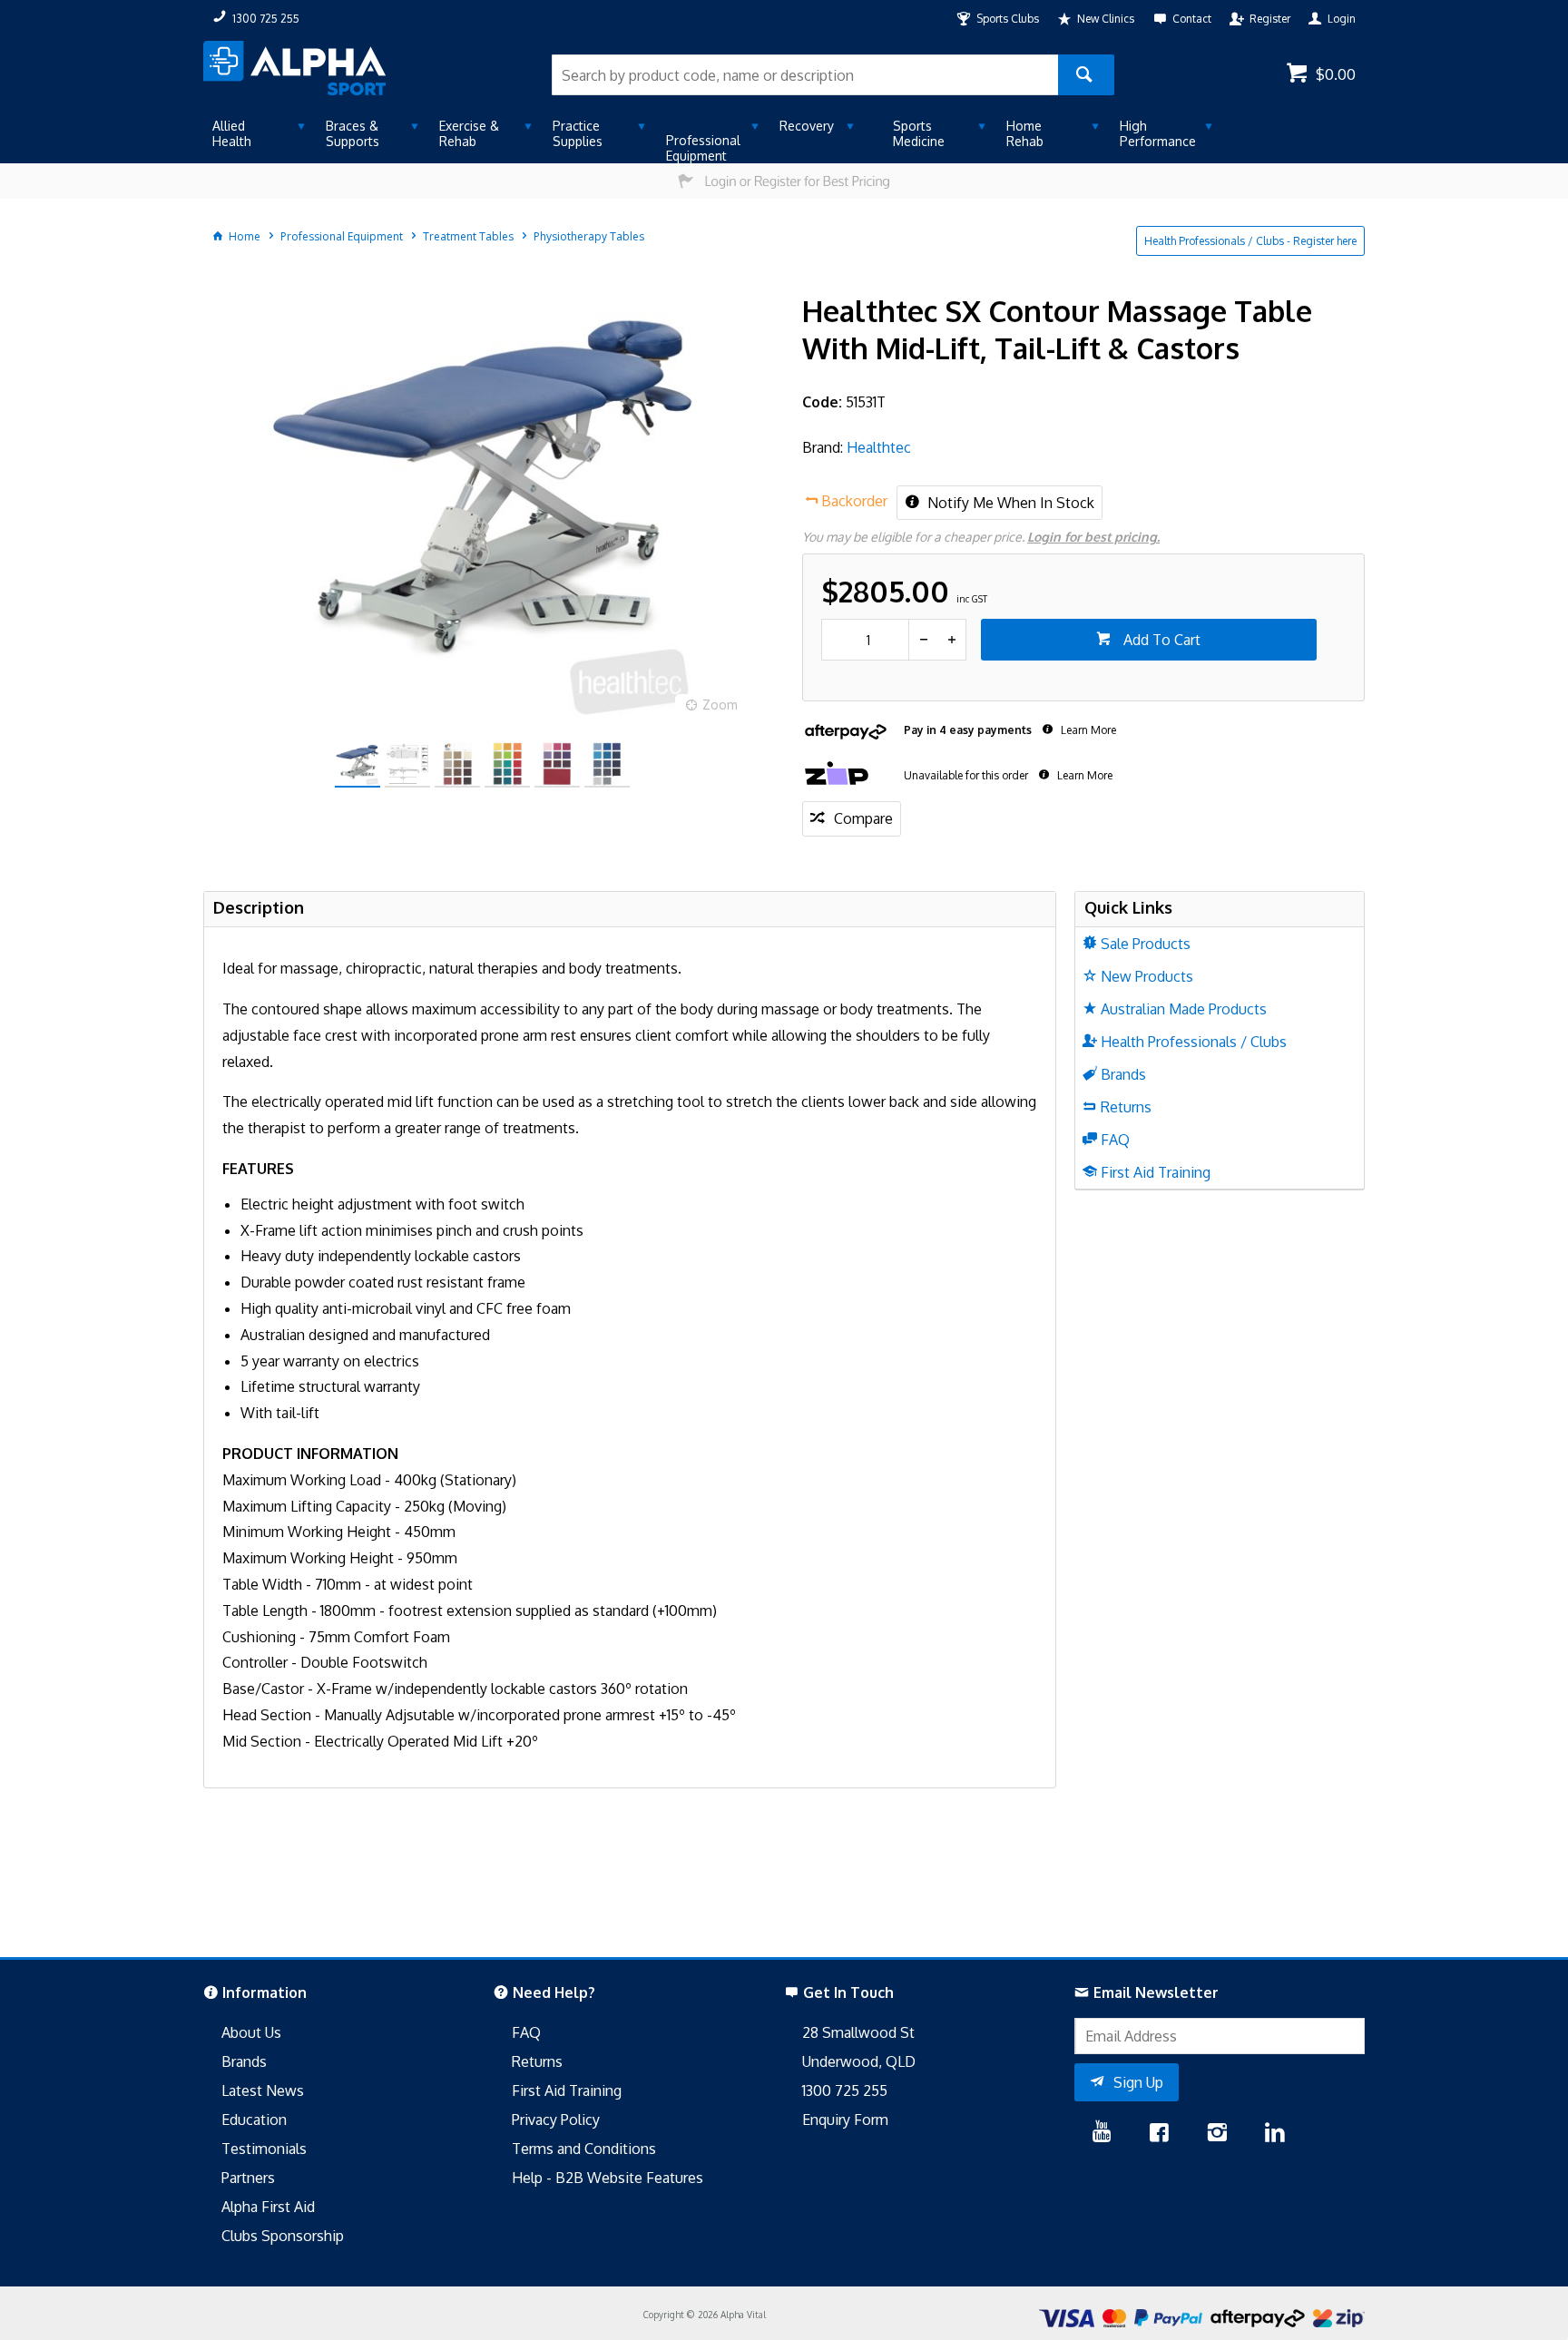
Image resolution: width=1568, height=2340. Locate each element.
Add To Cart (1160, 640)
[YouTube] (1102, 2134)
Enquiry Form (845, 2120)
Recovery (807, 126)
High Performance (1158, 133)
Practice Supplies (578, 133)
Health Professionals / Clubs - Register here (1250, 241)
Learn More (1087, 730)
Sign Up (1138, 2082)
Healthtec (879, 447)
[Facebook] (1159, 2134)
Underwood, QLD (859, 2061)
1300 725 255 (845, 2090)
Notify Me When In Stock (1009, 503)
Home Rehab (1025, 133)
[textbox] (805, 75)
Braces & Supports (353, 133)
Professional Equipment (703, 148)
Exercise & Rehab (469, 133)
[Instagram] (1217, 2134)
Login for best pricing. (1093, 537)
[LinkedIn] (1275, 2134)
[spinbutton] (865, 640)
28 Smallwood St (858, 2032)
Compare (863, 818)
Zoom (720, 705)
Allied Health (232, 133)
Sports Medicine (919, 133)
